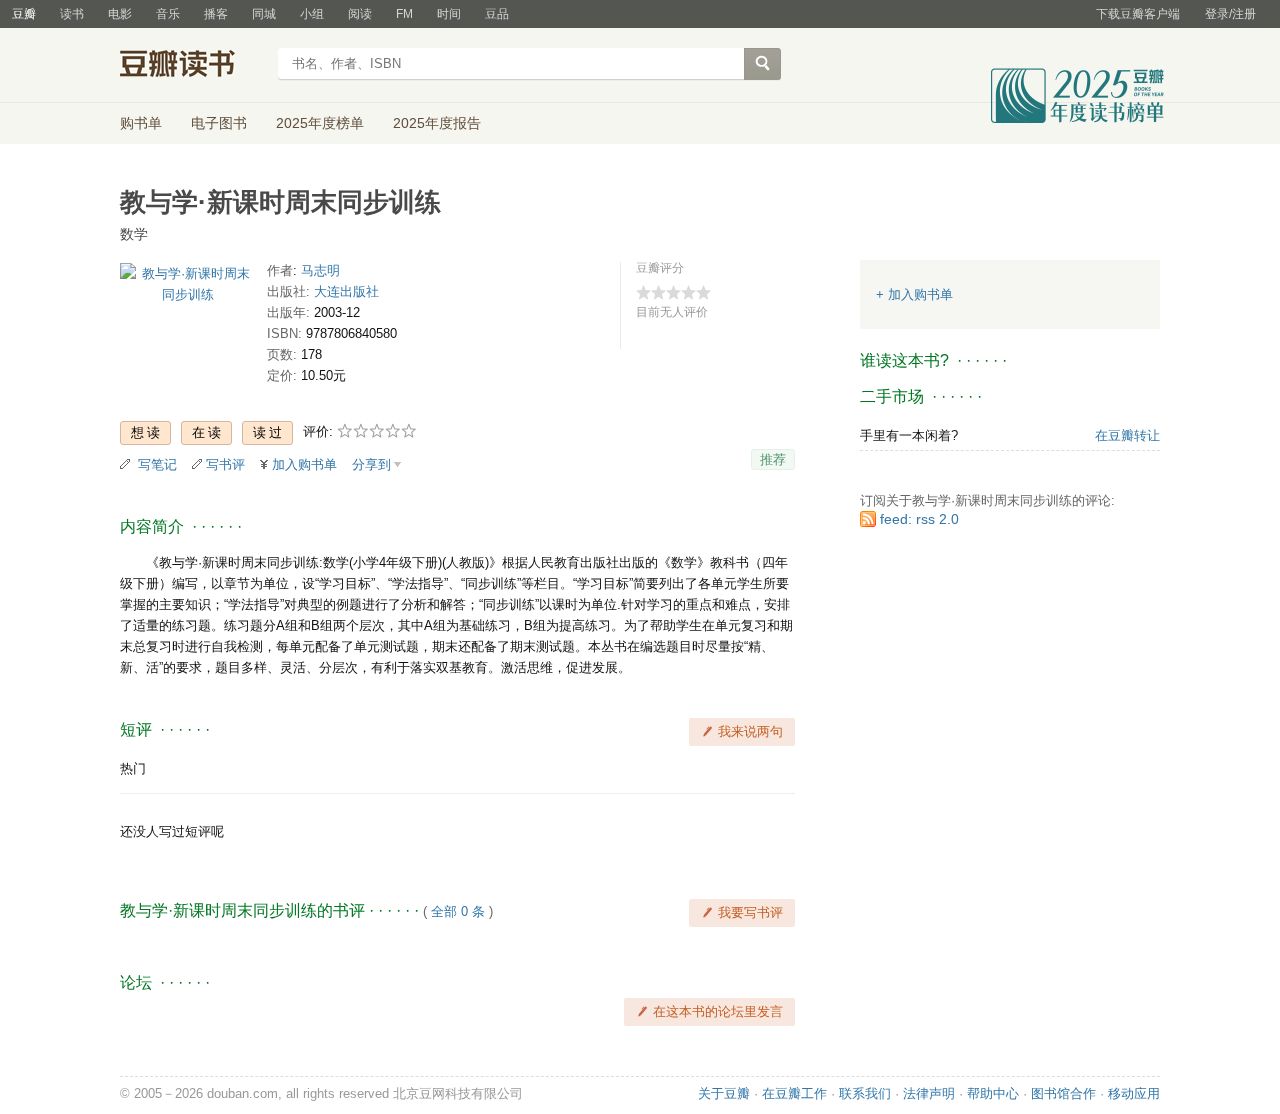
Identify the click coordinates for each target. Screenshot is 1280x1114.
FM (404, 14)
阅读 (360, 14)
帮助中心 (993, 1093)
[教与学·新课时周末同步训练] (187, 287)
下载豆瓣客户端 (1138, 14)
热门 (133, 768)
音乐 (168, 14)
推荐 (773, 459)
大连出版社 (346, 291)
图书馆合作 (1063, 1093)
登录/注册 (1230, 14)
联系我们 (865, 1093)
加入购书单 (304, 464)
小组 (312, 14)
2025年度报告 (437, 123)
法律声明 (929, 1093)
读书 (72, 14)
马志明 (320, 270)
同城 (264, 14)
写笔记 (157, 464)
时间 (449, 14)
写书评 (225, 464)
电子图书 (219, 123)
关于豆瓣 (724, 1093)
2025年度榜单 (320, 123)
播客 (216, 14)
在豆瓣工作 (794, 1093)
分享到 (371, 464)
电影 (120, 14)
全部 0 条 (458, 911)
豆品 (497, 14)
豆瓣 (24, 14)
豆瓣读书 (192, 66)
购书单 (141, 123)
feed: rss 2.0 (919, 519)
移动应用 (1134, 1093)
